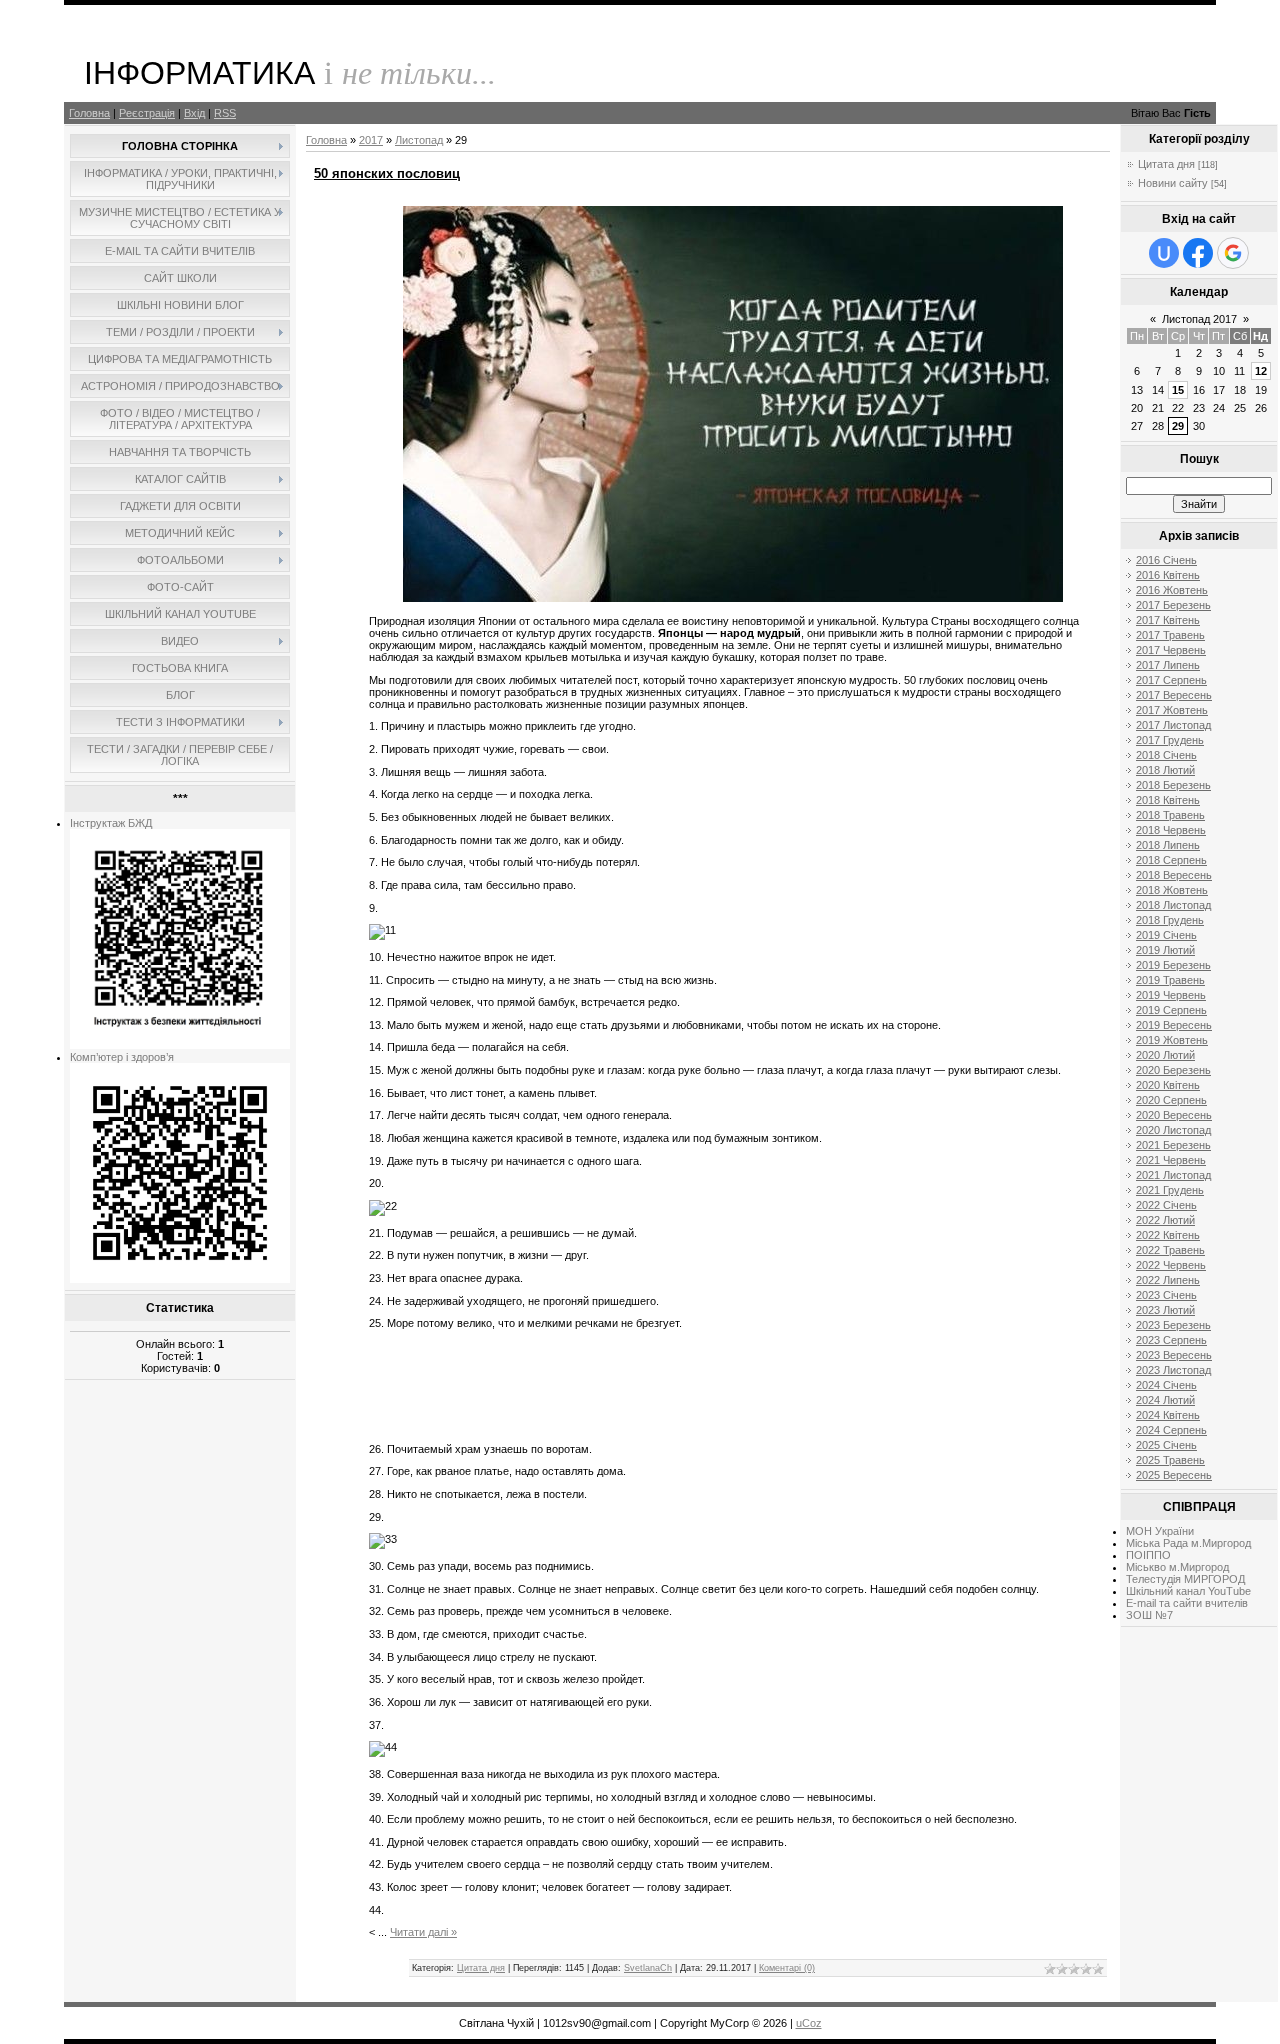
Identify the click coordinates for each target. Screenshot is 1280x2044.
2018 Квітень (1168, 800)
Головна (89, 113)
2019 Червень (1171, 995)
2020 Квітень (1168, 1085)
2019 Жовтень (1172, 1040)
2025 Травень (1170, 1460)
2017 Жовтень (1172, 710)
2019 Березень (1173, 965)
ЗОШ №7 (1149, 1615)
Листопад (419, 140)
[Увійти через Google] (1233, 253)
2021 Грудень (1170, 1190)
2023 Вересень (1174, 1355)
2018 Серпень (1171, 860)
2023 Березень (1173, 1325)
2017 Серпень (1171, 680)
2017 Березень (1173, 605)
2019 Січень (1166, 935)
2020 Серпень (1171, 1100)
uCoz (809, 2023)
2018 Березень (1173, 785)
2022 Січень (1166, 1205)
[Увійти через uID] (1164, 253)
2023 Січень (1166, 1295)
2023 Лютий (1165, 1310)
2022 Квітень (1168, 1235)
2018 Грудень (1170, 920)
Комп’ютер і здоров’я (122, 1057)
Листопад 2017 (1199, 319)
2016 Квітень (1168, 575)
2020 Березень (1173, 1070)
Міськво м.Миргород (1177, 1567)
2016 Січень (1166, 560)
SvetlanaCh (648, 1968)
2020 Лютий (1165, 1055)
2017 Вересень (1174, 695)
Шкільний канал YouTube (1188, 1591)
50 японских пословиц (387, 173)
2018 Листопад (1173, 905)
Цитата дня (481, 1968)
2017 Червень (1171, 650)
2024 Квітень (1168, 1415)
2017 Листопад (1173, 725)
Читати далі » (423, 1932)
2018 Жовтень (1172, 890)
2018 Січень (1166, 755)
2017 (371, 140)
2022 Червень (1171, 1265)
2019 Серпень (1171, 1010)
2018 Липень (1168, 845)
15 (1178, 390)
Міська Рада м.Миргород (1188, 1543)
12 (1261, 371)
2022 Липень (1168, 1280)
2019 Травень (1170, 980)
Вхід (194, 113)
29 (1178, 426)
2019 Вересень (1174, 1025)
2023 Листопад (1173, 1370)
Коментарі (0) (787, 1968)
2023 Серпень (1171, 1340)
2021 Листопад (1173, 1175)
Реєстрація (147, 113)
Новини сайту (1173, 183)
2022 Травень (1170, 1250)
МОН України (1160, 1531)
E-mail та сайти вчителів (1187, 1603)
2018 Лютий (1165, 770)
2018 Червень (1171, 830)
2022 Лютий (1165, 1220)
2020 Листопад (1173, 1130)
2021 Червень (1171, 1160)
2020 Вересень (1174, 1115)
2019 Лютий (1165, 950)
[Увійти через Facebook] (1198, 253)
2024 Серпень (1171, 1430)
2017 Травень (1170, 635)
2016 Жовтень (1172, 590)
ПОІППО (1148, 1555)
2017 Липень (1168, 665)
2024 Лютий (1165, 1400)
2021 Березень (1173, 1145)
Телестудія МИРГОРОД (1185, 1579)
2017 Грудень (1170, 740)
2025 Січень (1166, 1445)
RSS (225, 113)
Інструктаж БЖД (111, 823)
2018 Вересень (1174, 875)
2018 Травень (1170, 815)
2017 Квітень (1168, 620)
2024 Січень (1166, 1385)
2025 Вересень (1174, 1475)
